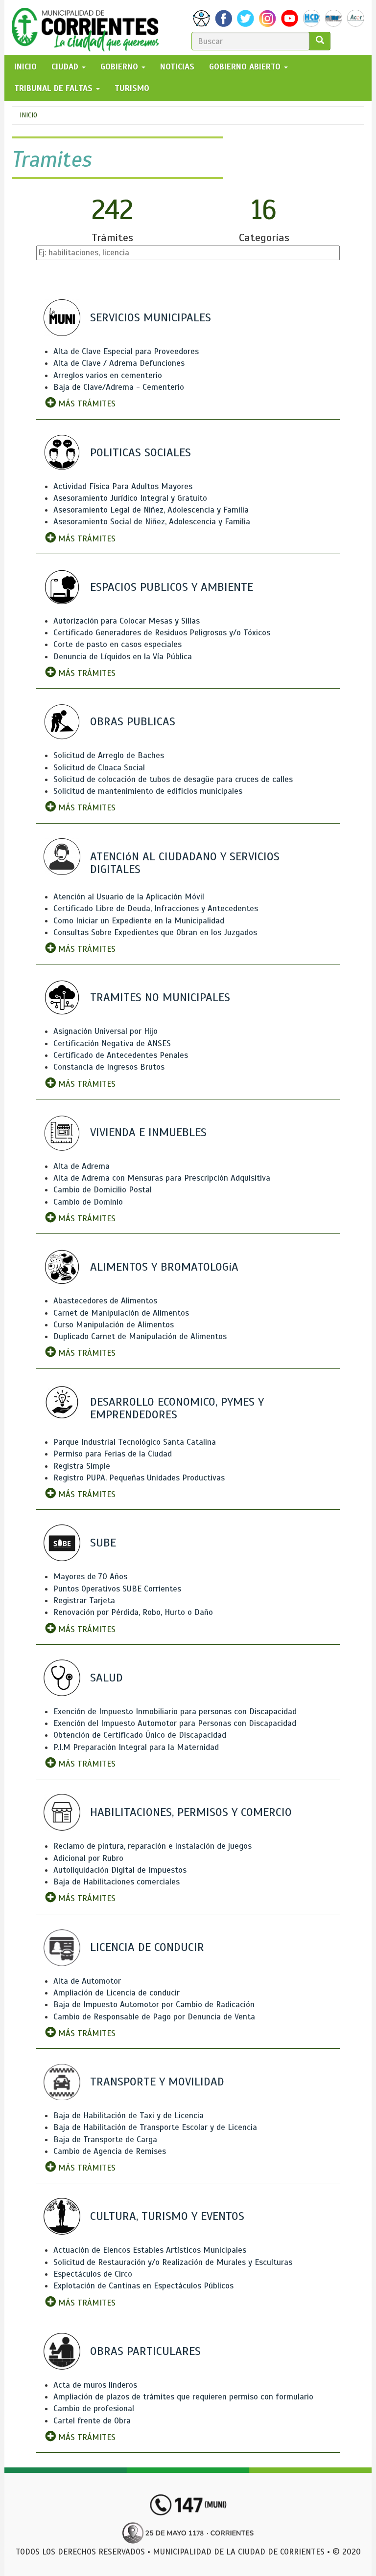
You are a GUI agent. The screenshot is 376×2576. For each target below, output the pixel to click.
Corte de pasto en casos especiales (117, 644)
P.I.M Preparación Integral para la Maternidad (136, 1747)
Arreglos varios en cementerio (108, 375)
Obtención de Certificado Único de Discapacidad (140, 1735)
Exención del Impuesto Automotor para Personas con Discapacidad (175, 1723)
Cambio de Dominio (88, 1202)
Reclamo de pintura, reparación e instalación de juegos (153, 1846)
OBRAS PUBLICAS (133, 721)
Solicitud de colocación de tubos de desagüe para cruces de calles (173, 779)
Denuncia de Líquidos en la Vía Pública (123, 657)
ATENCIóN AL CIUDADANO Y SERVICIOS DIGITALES (185, 863)
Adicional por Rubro (88, 1858)
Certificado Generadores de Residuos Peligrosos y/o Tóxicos (162, 633)
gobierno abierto (246, 67)
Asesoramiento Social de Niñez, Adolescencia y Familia (152, 522)
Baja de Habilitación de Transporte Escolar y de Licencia (155, 2127)
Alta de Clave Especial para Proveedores (126, 351)
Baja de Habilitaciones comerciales (117, 1882)
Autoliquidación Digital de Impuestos (120, 1870)
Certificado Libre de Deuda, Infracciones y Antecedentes (156, 908)
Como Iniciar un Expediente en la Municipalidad (139, 921)
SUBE (103, 1543)
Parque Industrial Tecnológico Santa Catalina (135, 1442)
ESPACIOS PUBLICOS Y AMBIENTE (172, 587)
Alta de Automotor (87, 1981)
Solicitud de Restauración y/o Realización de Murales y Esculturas (173, 2262)
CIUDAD (66, 67)
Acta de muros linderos (95, 2385)
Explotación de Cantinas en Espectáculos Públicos (143, 2286)
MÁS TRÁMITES (86, 404)
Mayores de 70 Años (90, 1577)
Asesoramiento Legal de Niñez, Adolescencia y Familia (151, 510)
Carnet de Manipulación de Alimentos (121, 1313)
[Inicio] (89, 27)
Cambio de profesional (94, 2408)
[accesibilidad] (201, 18)
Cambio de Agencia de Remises (110, 2151)
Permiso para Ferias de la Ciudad (113, 1454)
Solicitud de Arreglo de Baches (109, 755)
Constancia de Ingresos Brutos (109, 1067)
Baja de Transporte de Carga (105, 2139)
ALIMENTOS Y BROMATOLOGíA (164, 1267)
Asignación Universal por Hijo (106, 1031)
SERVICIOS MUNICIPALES (151, 317)
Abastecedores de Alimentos (105, 1301)
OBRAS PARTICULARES (145, 2351)
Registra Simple (82, 1466)
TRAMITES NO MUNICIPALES (160, 997)
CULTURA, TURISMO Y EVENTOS (167, 2216)
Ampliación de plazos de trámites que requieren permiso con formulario (183, 2397)
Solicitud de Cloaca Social (99, 768)
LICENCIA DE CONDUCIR (147, 1947)
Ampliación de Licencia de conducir (117, 1993)
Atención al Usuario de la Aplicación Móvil (129, 897)
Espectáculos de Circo (93, 2274)
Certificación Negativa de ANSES (112, 1043)
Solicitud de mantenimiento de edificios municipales (148, 791)
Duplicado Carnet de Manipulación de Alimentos (140, 1336)
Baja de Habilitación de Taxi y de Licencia (129, 2116)
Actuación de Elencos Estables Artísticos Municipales (150, 2250)
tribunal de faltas (55, 88)
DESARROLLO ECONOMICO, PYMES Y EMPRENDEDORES (177, 1408)
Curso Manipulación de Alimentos (114, 1325)
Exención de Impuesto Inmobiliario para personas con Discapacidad (175, 1712)
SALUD (106, 1678)
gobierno (120, 67)
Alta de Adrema (82, 1166)
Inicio (28, 115)
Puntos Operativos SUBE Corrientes (117, 1589)
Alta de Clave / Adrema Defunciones (119, 363)
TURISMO (132, 88)
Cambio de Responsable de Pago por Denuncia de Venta (154, 2017)
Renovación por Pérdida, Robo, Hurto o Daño (133, 1612)
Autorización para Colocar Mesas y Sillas (127, 621)
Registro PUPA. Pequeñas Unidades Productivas (139, 1478)
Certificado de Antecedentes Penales (121, 1055)
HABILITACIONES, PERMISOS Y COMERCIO (191, 1812)
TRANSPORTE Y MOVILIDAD (157, 2082)
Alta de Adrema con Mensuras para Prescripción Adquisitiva (162, 1178)
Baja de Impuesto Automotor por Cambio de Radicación (154, 2005)
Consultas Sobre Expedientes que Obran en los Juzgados (155, 932)
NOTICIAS (177, 67)
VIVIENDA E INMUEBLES (148, 1132)
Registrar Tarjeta (84, 1601)
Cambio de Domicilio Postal (103, 1190)
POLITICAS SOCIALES (141, 452)
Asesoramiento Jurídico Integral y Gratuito (130, 498)
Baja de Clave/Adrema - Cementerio (119, 387)
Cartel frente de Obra (92, 2421)
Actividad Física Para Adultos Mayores (123, 486)
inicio (25, 67)
